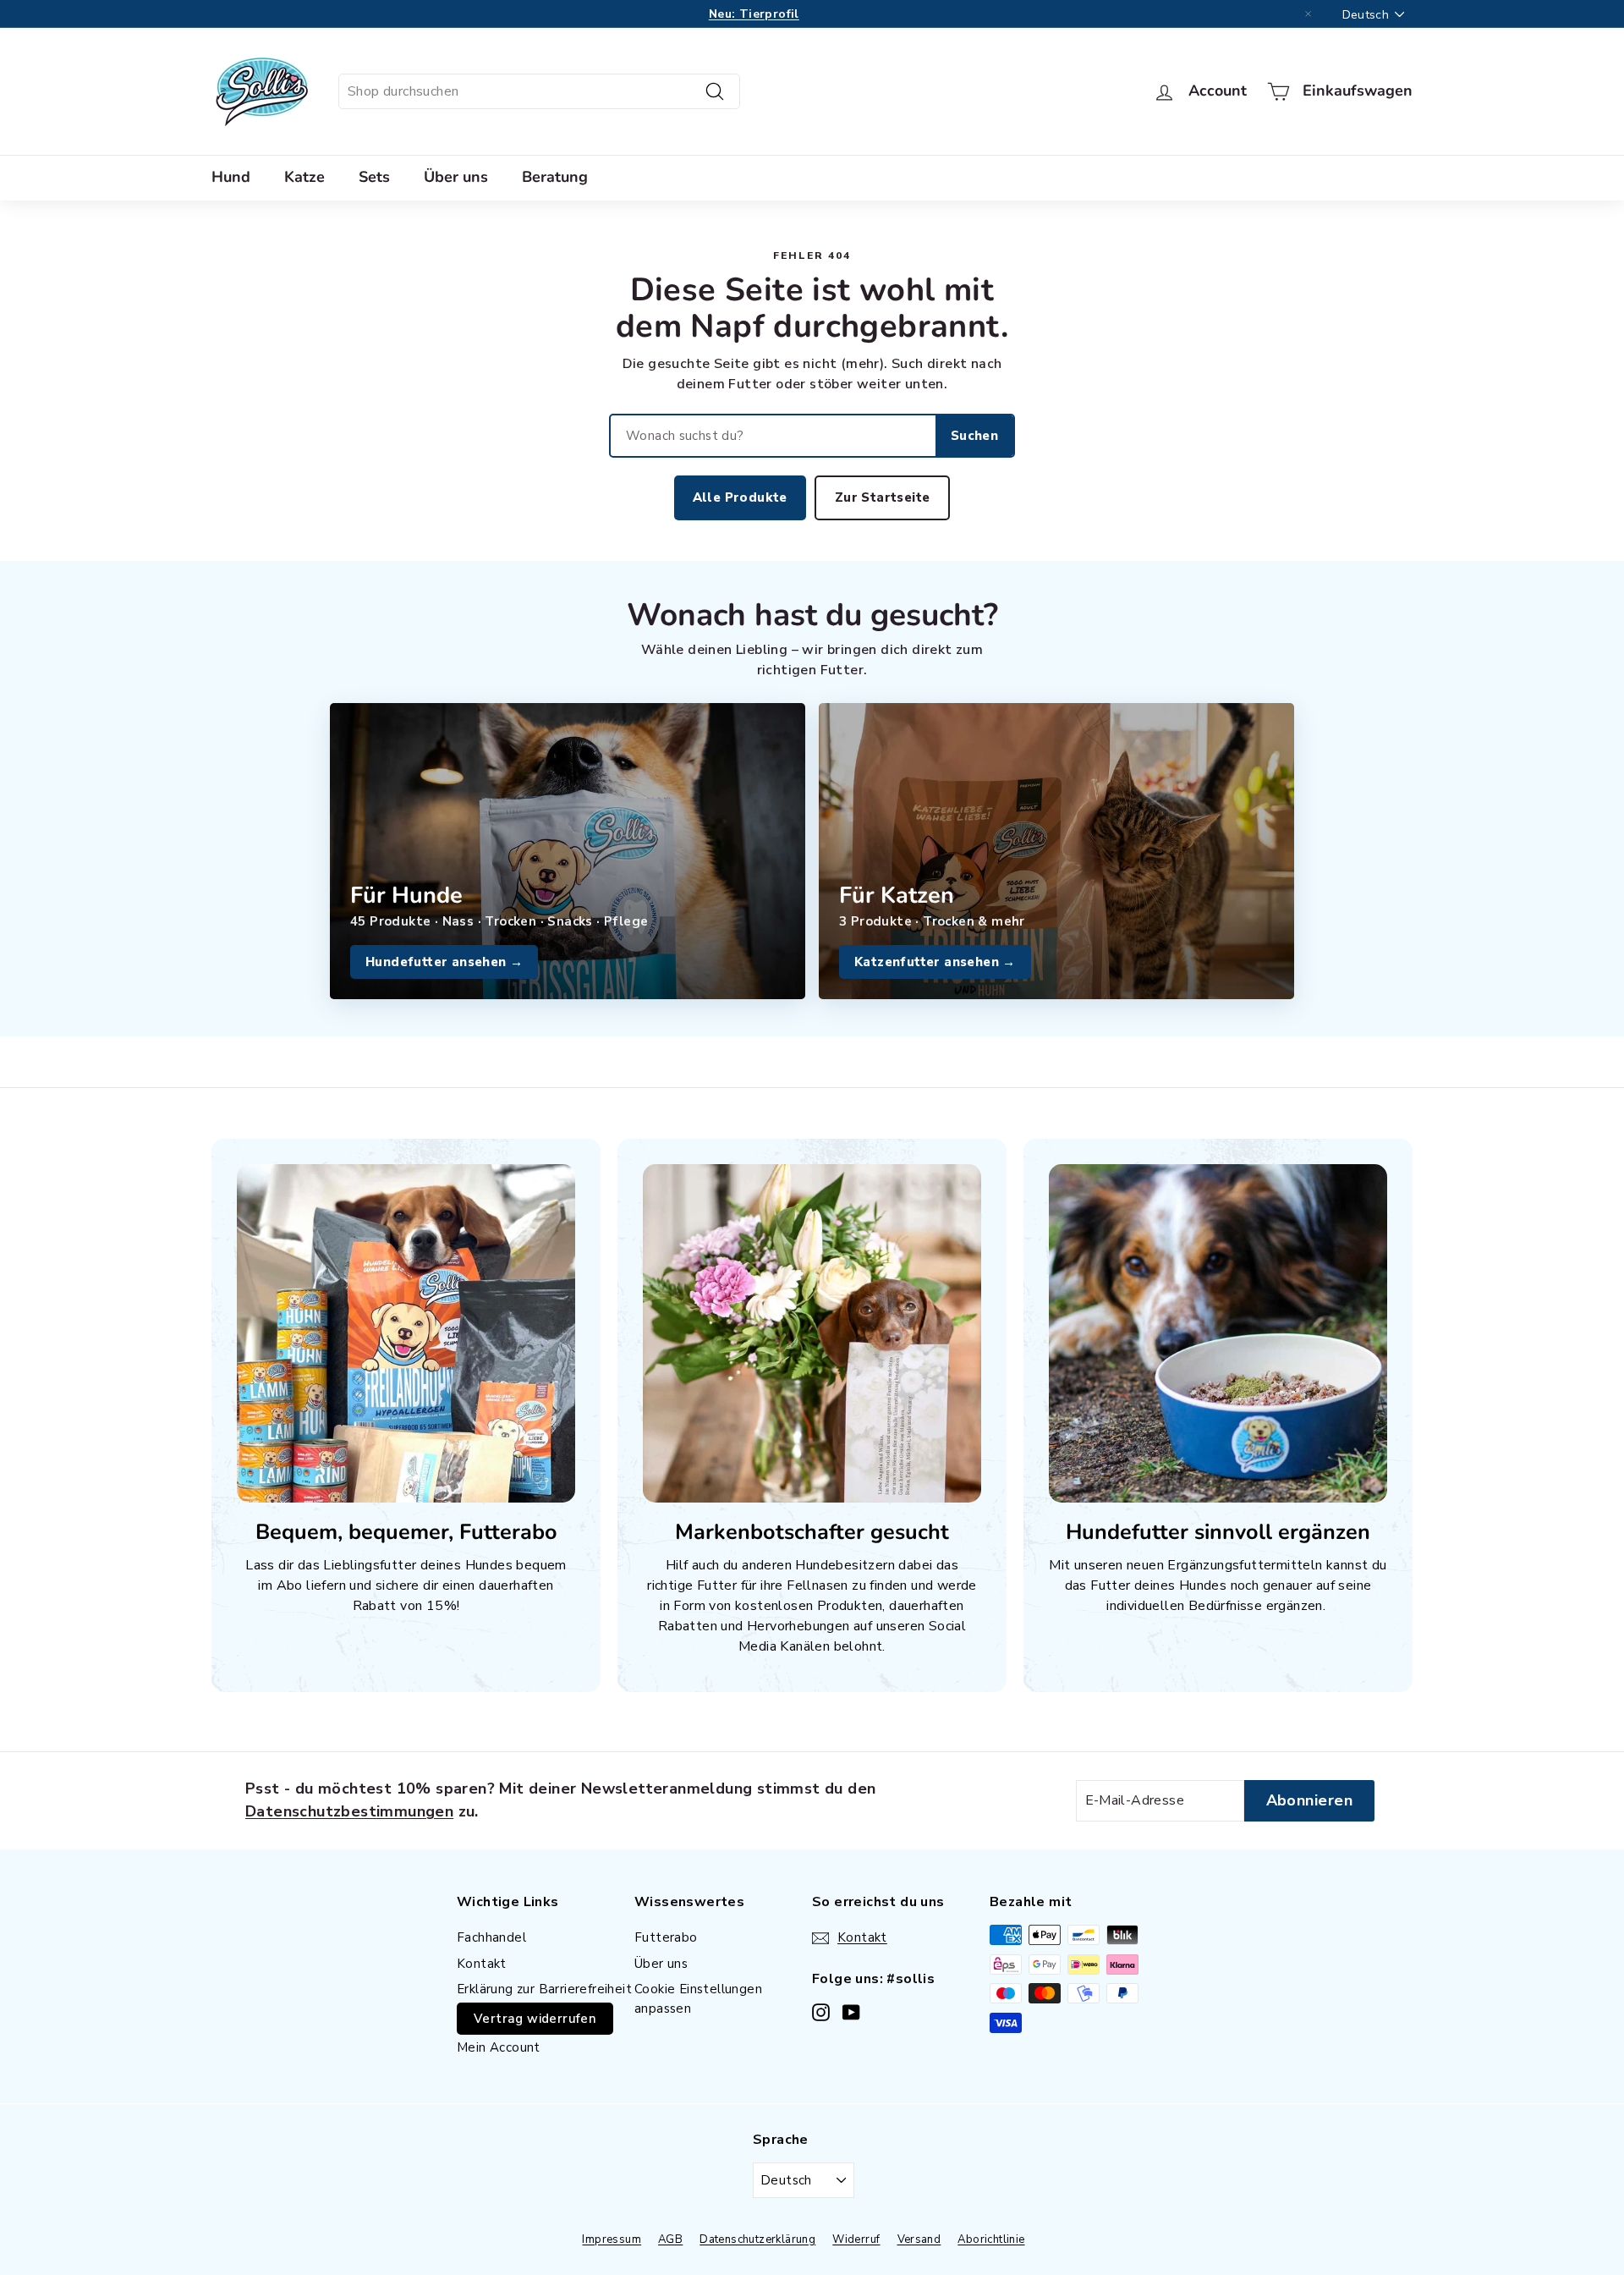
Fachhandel (491, 1937)
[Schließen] (1309, 14)
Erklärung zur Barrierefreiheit (544, 1989)
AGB (670, 2239)
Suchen (974, 436)
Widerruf (856, 2239)
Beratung (555, 177)
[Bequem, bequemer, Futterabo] (406, 1333)
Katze (304, 177)
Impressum (612, 2239)
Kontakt (482, 1964)
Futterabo (666, 1937)
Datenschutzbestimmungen (349, 1811)
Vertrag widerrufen (535, 2019)
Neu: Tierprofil (754, 14)
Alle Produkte (740, 497)
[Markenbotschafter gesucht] (812, 1333)
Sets (374, 177)
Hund (231, 177)
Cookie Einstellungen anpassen (698, 1999)
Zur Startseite (883, 497)
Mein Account (499, 2047)
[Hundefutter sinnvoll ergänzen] (1218, 1333)
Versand (919, 2239)
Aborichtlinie (991, 2239)
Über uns (456, 177)
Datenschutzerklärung (757, 2239)
